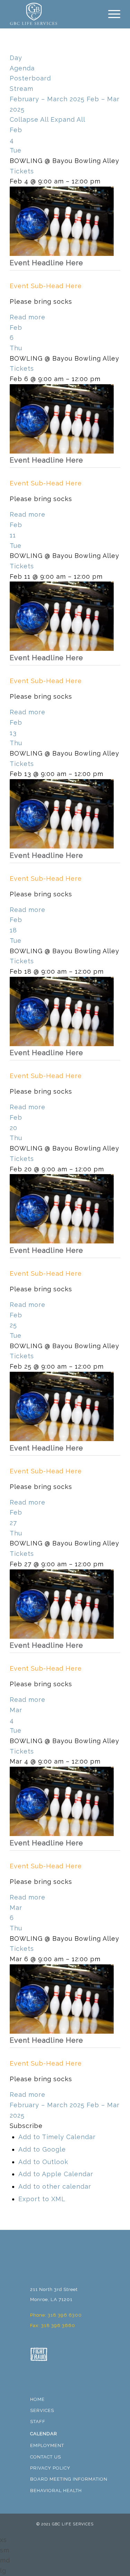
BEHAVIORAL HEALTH (56, 2491)
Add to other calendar (55, 2186)
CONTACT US (46, 2457)
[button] (26, 2126)
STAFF (38, 2422)
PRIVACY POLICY (50, 2468)
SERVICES (42, 2410)
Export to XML (42, 2199)
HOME (37, 2399)
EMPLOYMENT (47, 2445)
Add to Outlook (43, 2162)
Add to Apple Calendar (56, 2174)
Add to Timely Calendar (57, 2137)
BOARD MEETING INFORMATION (69, 2479)
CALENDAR (44, 2434)
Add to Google (42, 2149)
